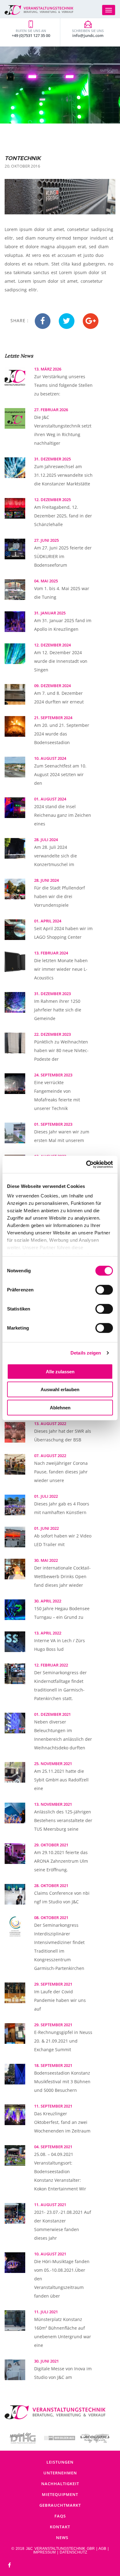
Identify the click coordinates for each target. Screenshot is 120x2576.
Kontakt (60, 2527)
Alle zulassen (60, 1371)
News (62, 2538)
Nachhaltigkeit (60, 2484)
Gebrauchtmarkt (60, 2505)
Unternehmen (60, 2473)
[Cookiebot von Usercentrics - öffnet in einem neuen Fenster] (86, 1164)
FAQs (60, 2516)
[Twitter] (67, 321)
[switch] (104, 1290)
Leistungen (60, 2462)
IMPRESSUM (44, 2552)
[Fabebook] (10, 2565)
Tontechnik (23, 158)
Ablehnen (60, 1407)
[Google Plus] (91, 321)
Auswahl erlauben (60, 1389)
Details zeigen (86, 1353)
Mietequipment (60, 2494)
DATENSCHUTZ (73, 2552)
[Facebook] (43, 321)
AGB (102, 2549)
